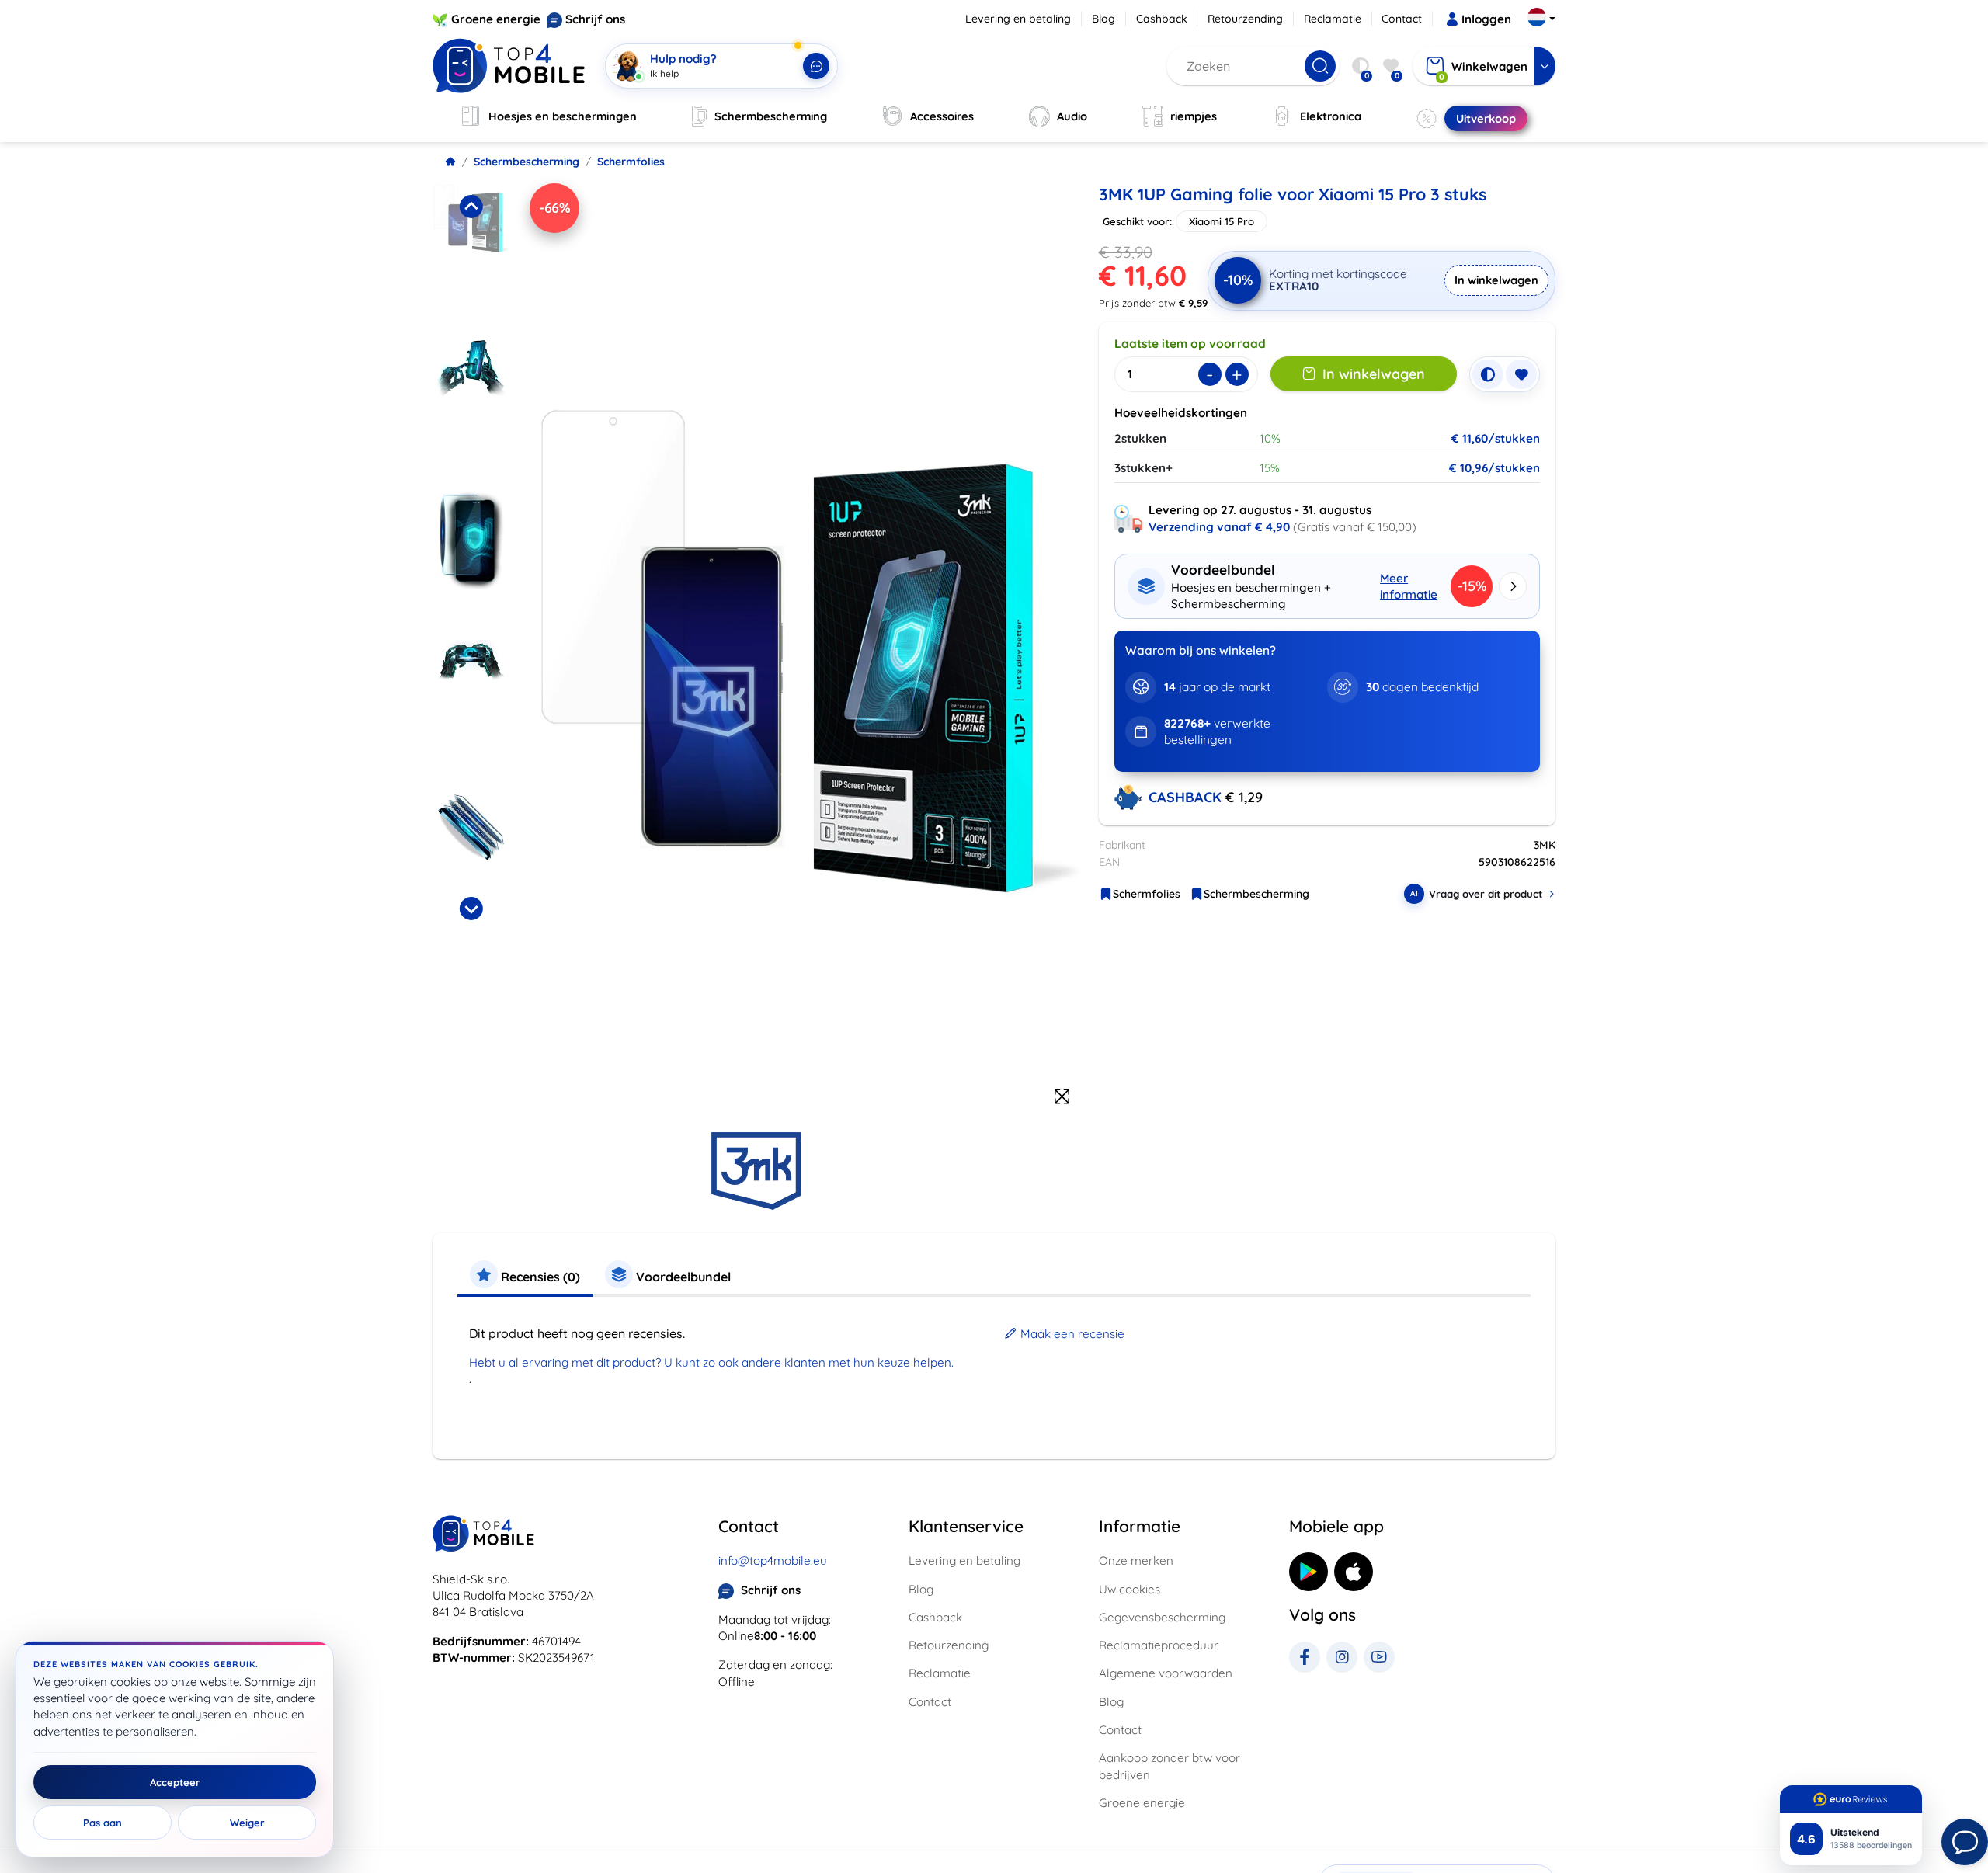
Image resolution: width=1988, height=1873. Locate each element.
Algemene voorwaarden (1166, 1673)
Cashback (1162, 19)
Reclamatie (1333, 19)
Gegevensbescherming (1162, 1617)
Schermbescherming (527, 162)
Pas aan (103, 1823)
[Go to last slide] (471, 207)
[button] (471, 255)
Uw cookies (1130, 1589)
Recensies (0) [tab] (539, 1277)
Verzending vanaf (1219, 527)
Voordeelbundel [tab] (682, 1277)
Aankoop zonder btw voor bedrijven (1170, 1766)
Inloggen (1486, 19)
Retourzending (1245, 19)
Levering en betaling (1018, 19)
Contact (1402, 19)
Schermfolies (631, 162)
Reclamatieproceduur (1159, 1645)
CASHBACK (1187, 797)
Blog (1103, 19)
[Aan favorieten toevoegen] (1521, 374)
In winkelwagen (1496, 280)
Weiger (247, 1823)
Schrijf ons (595, 19)
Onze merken (1136, 1560)
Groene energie (496, 19)
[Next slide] (471, 909)
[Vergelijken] (1488, 374)
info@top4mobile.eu (773, 1560)
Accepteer (175, 1782)
